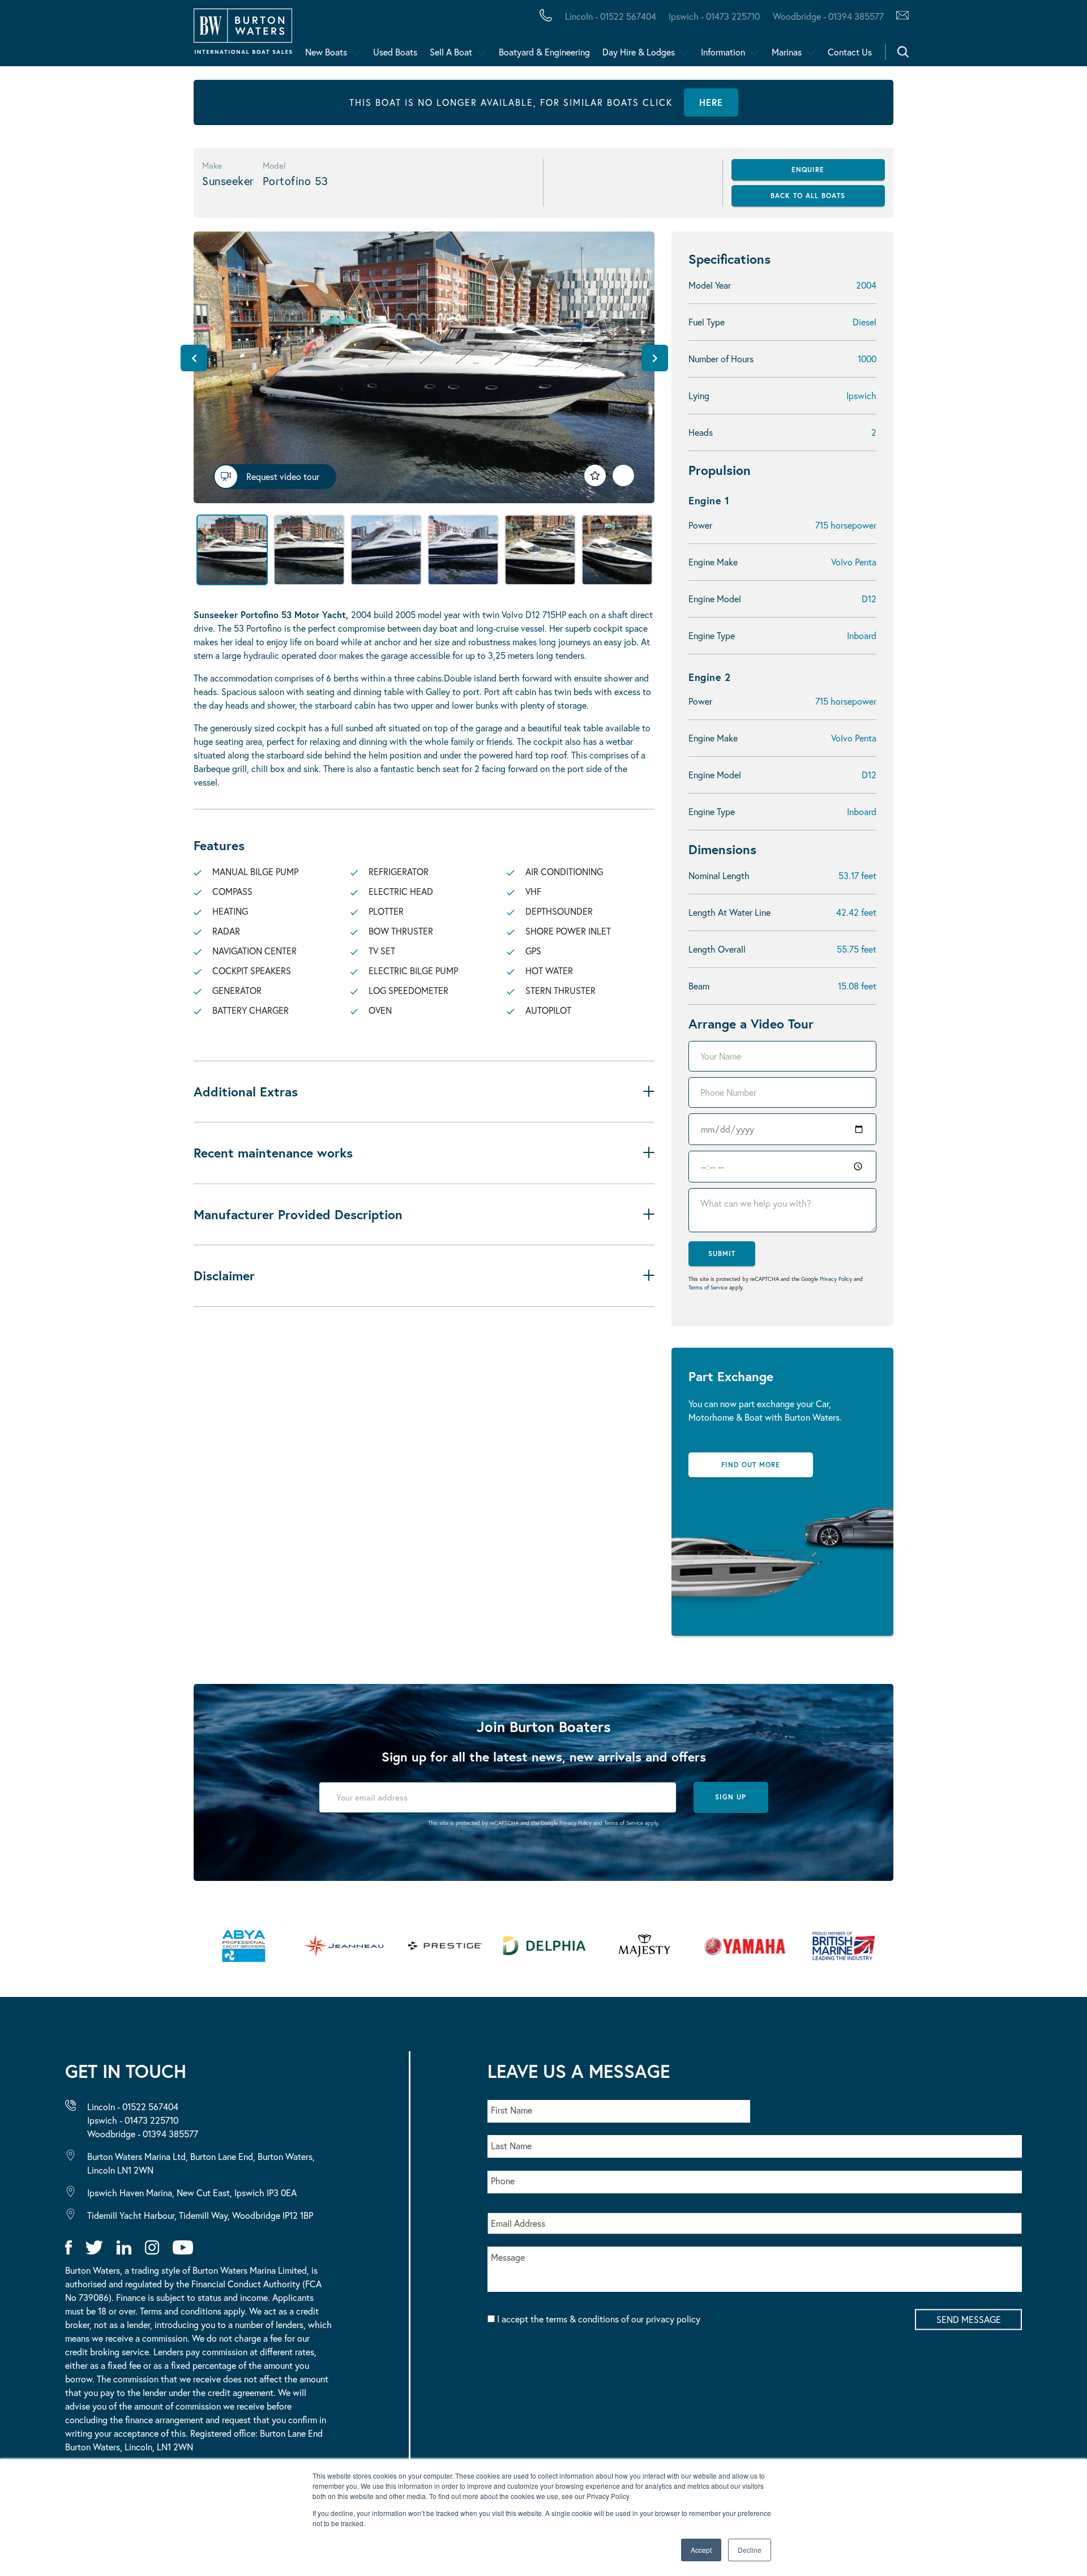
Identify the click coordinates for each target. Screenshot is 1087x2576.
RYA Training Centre (573, 36)
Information (723, 52)
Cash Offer (80, 36)
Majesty (537, 36)
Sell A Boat (451, 52)
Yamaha (351, 36)
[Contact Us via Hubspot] (899, 16)
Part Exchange (297, 36)
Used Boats (395, 52)
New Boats (326, 52)
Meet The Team (162, 36)
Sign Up (731, 1797)
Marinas (787, 52)
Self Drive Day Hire (103, 36)
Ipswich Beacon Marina (309, 36)
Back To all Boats (808, 196)
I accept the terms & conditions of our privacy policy (602, 2319)
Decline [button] (750, 2550)
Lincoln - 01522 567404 (611, 16)
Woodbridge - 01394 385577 (828, 16)
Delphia (621, 36)
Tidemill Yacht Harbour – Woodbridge (535, 36)
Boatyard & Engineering (544, 52)
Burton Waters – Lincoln (123, 36)
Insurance (443, 36)
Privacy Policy (836, 1279)
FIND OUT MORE (751, 1465)
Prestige (450, 36)
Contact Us (850, 52)
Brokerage (183, 36)
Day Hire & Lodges (639, 52)
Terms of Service (708, 1287)
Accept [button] (701, 2550)
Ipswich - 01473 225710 (714, 16)
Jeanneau (358, 36)
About (64, 36)
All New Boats (90, 36)
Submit (722, 1253)
